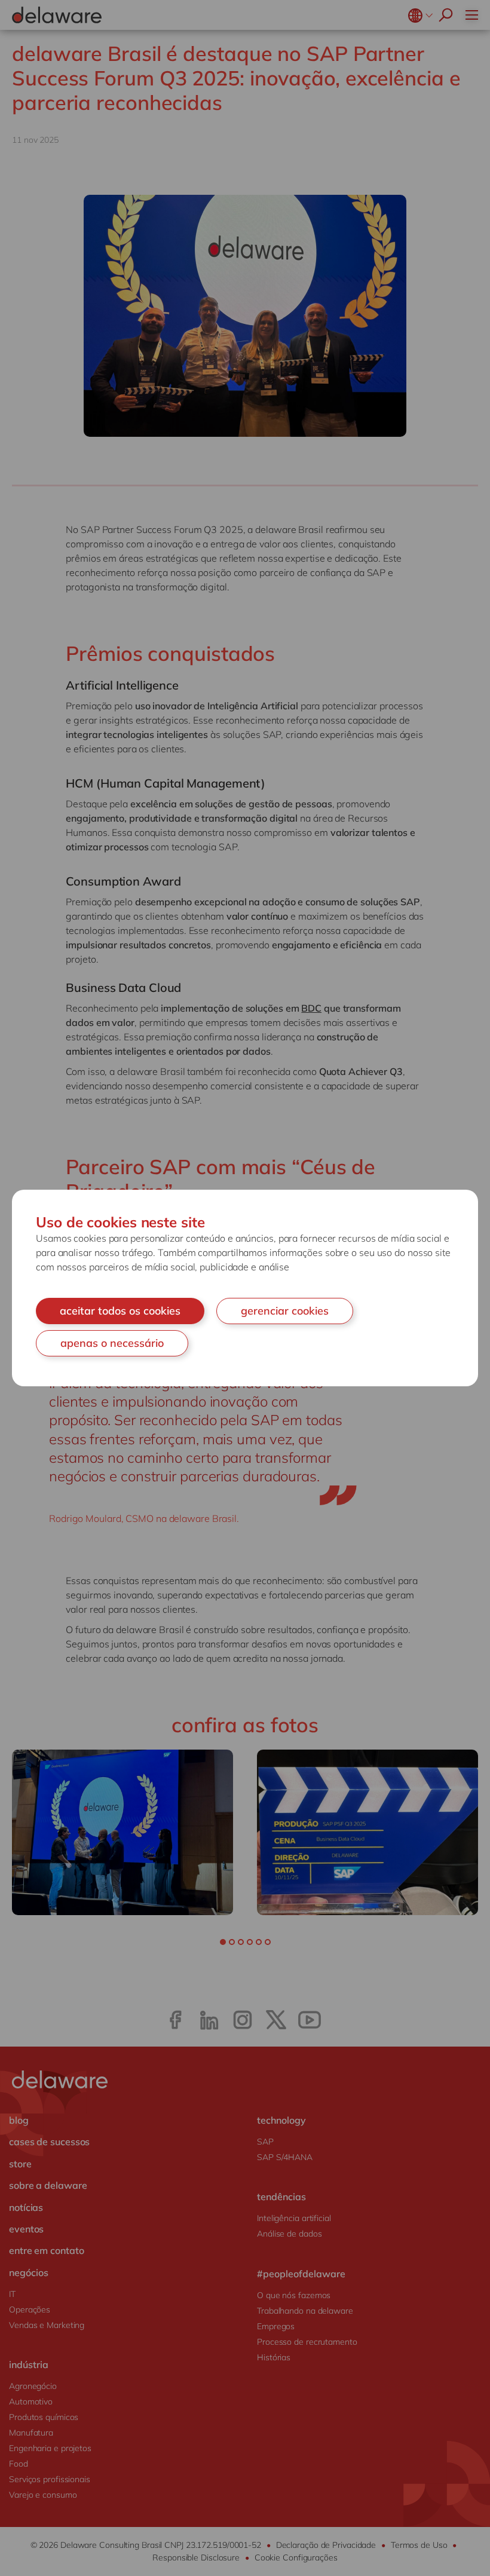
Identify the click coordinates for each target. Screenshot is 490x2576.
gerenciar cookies (285, 1311)
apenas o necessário (112, 1343)
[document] (245, 1288)
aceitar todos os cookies (120, 1311)
